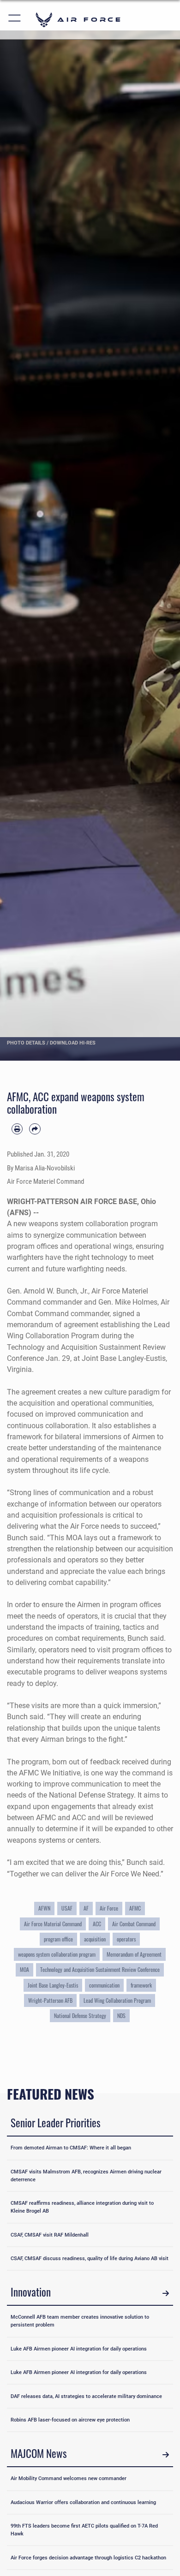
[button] (15, 20)
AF (86, 1908)
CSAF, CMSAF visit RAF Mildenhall (50, 2235)
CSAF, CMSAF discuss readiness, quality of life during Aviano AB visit (90, 2258)
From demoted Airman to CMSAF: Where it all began (71, 2148)
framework (141, 1985)
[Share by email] (35, 1129)
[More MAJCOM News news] (166, 2455)
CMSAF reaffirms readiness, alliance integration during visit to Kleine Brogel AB (82, 2207)
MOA (24, 1970)
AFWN (44, 1908)
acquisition (95, 1939)
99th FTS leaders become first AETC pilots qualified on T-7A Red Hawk (84, 2530)
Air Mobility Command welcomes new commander (69, 2478)
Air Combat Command (134, 1924)
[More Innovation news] (166, 2293)
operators (126, 1939)
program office (58, 1939)
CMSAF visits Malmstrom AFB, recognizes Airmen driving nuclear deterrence (86, 2175)
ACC (97, 1924)
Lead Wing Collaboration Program (117, 2000)
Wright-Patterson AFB (50, 2000)
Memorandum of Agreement (134, 1954)
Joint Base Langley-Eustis (53, 1985)
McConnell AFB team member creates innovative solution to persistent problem (80, 2321)
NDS (121, 2016)
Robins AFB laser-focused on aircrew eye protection (70, 2420)
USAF (67, 1908)
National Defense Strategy (80, 2016)
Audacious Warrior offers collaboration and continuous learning (83, 2502)
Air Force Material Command (53, 1924)
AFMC (135, 1908)
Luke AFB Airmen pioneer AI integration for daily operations (79, 2349)
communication (104, 1985)
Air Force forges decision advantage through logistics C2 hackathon (88, 2558)
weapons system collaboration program (57, 1954)
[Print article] (17, 1129)
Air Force (109, 1908)
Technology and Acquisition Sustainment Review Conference (100, 1970)
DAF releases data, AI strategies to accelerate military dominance (86, 2396)
